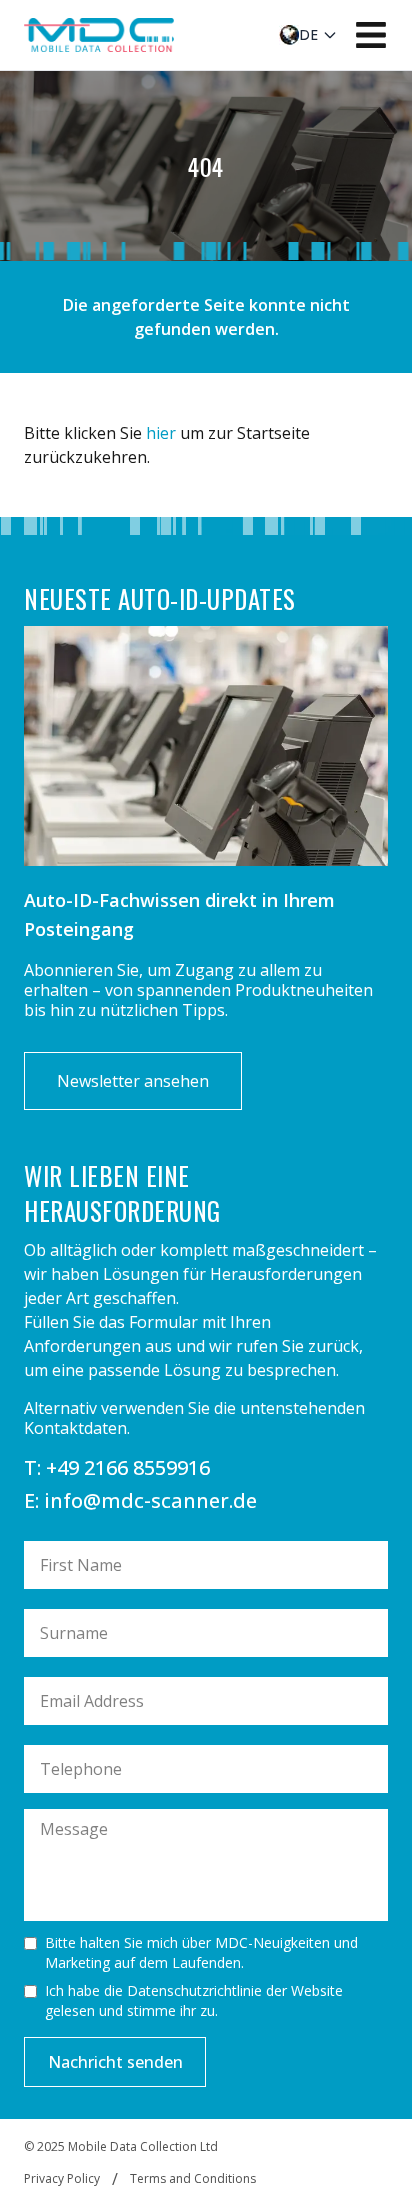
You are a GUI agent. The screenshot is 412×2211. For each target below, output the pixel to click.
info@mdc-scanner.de (150, 1500)
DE (308, 34)
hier (161, 433)
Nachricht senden (115, 2062)
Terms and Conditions (193, 2179)
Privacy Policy (62, 2179)
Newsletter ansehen (133, 1081)
